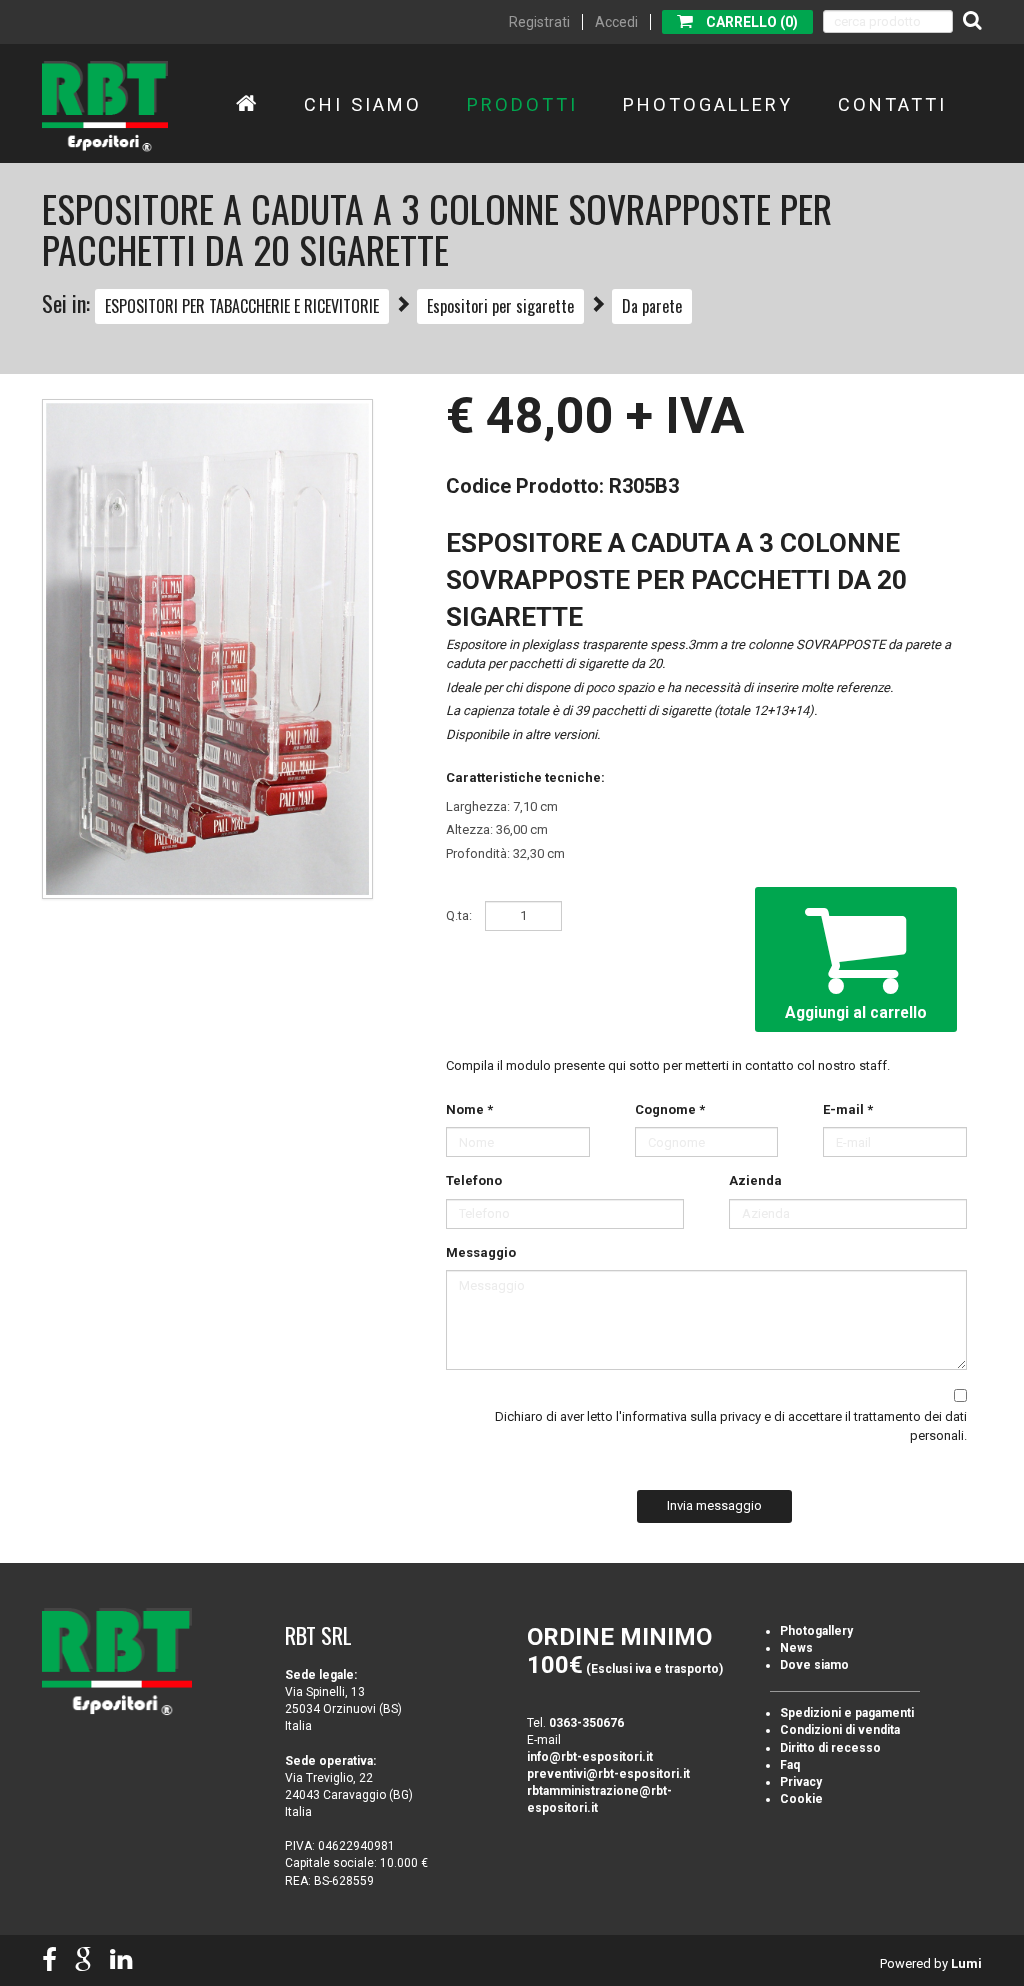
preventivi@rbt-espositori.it (608, 1774)
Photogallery (708, 104)
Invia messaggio (714, 1505)
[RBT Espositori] (247, 104)
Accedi (616, 22)
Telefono (474, 1180)
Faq (790, 1765)
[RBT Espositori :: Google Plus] (83, 1960)
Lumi (966, 1963)
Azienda (755, 1180)
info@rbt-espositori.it (590, 1757)
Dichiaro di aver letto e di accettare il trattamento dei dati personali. (731, 1426)
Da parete (652, 306)
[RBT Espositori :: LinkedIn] (121, 1960)
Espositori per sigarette (500, 306)
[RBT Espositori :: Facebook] (49, 1960)
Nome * (469, 1109)
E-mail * (848, 1109)
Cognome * (670, 1109)
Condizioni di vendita (840, 1730)
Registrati (539, 22)
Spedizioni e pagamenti (847, 1713)
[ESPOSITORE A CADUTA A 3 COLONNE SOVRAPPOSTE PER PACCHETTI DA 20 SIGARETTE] (207, 648)
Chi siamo (363, 104)
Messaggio (481, 1252)
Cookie (801, 1799)
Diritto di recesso (830, 1748)
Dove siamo (814, 1665)
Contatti (892, 104)
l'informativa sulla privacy (688, 1416)
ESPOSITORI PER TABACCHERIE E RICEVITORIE (242, 306)
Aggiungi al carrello (856, 1013)
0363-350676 (586, 1723)
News (796, 1648)
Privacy (801, 1782)
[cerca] (972, 20)
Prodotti (522, 104)
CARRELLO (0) (752, 22)
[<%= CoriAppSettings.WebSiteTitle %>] (105, 107)
